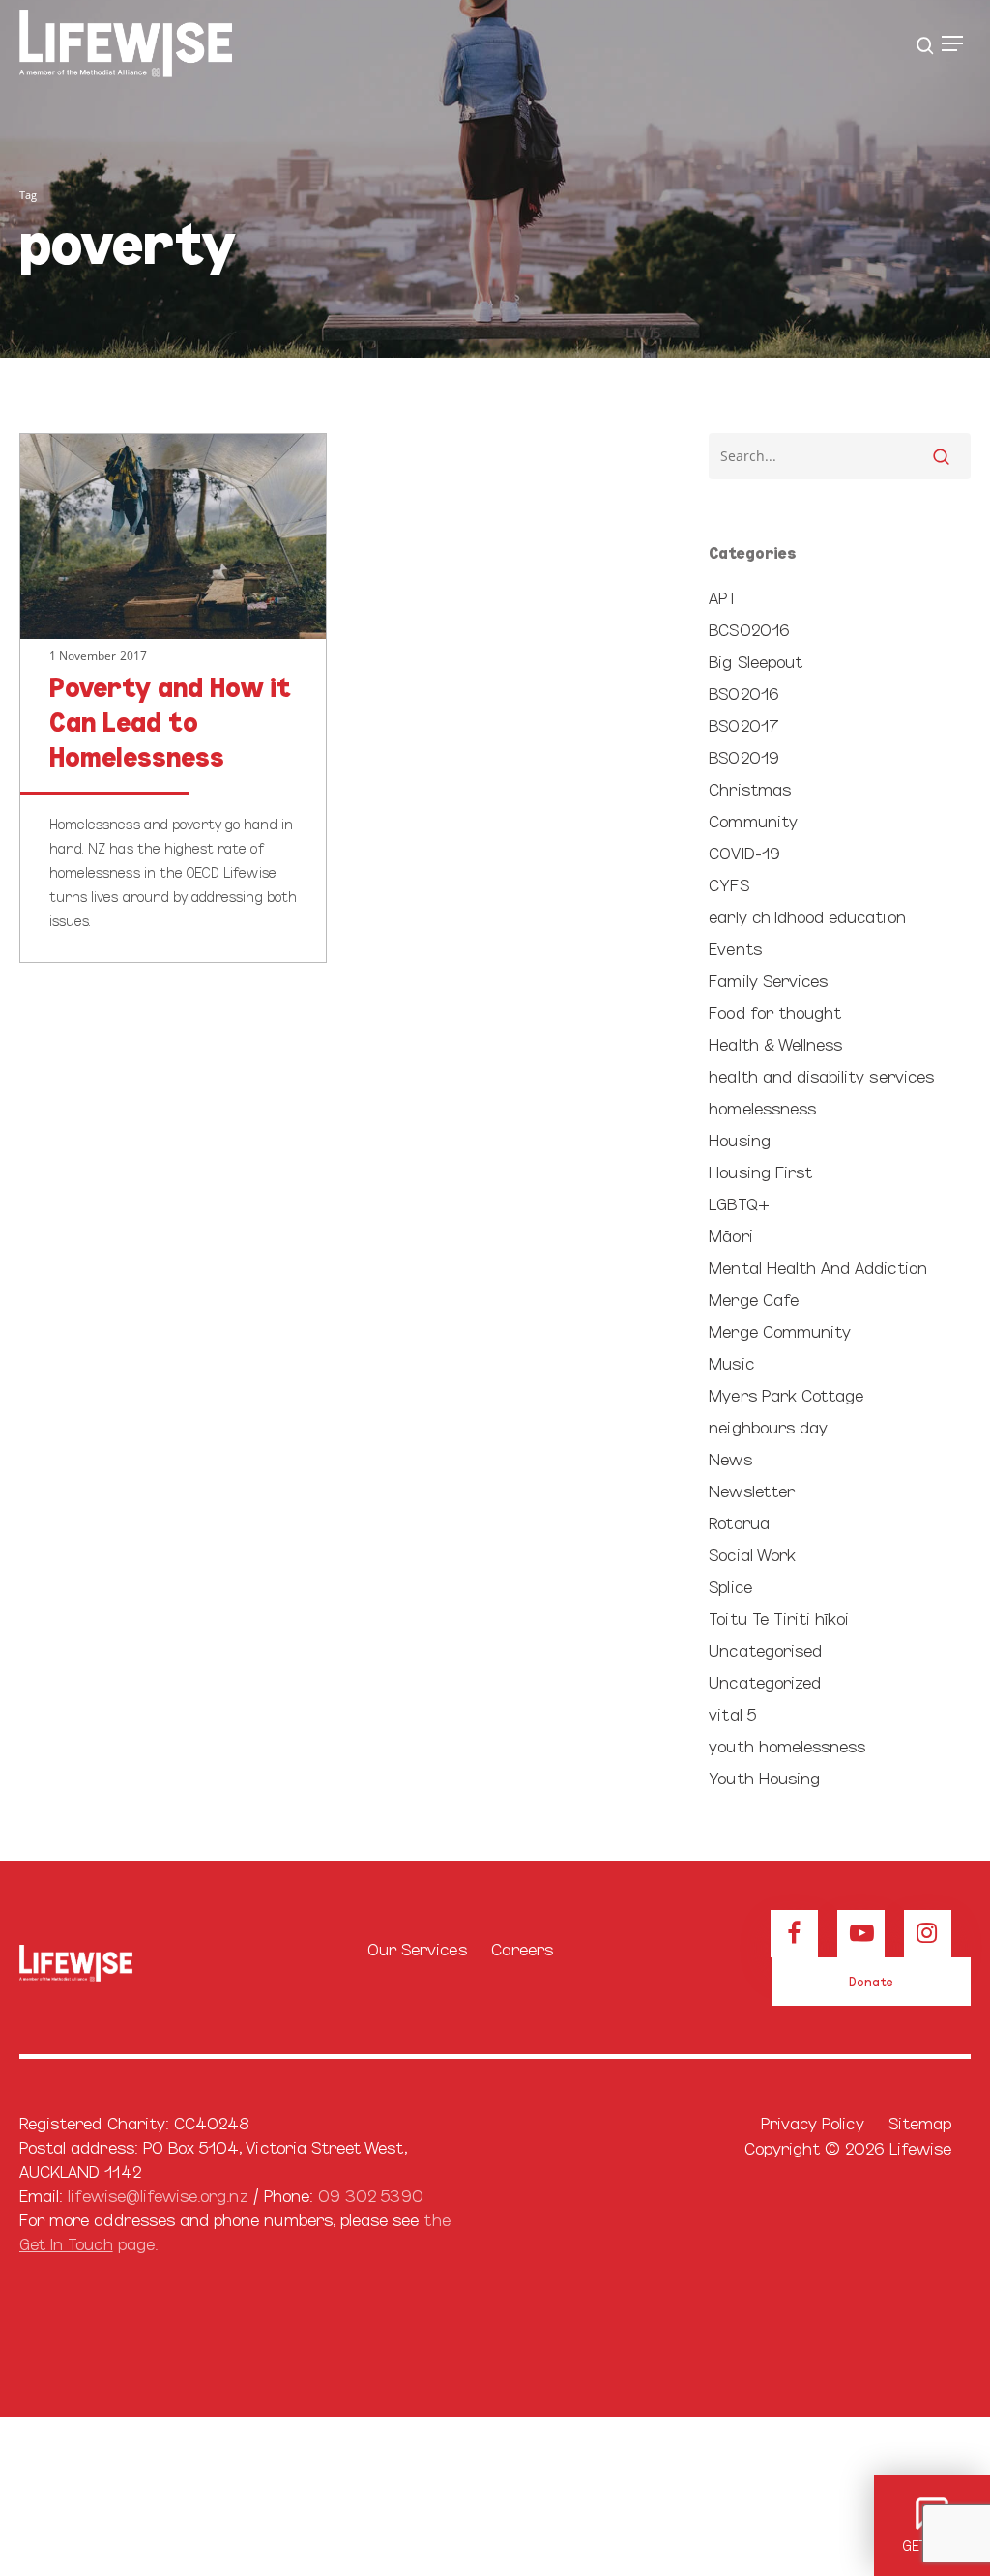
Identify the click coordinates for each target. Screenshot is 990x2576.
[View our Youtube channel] (861, 1934)
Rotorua (739, 1522)
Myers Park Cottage (786, 1394)
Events (735, 948)
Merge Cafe (754, 1299)
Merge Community (780, 1331)
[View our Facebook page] (794, 1934)
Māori (730, 1235)
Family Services (768, 980)
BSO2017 (743, 724)
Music (731, 1362)
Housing (739, 1139)
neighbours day (768, 1426)
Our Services (417, 1948)
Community (753, 820)
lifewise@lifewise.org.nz (158, 2195)
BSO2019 (743, 756)
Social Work (752, 1554)
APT (723, 597)
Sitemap (920, 2122)
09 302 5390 (371, 2195)
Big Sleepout (756, 661)
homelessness (762, 1107)
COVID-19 (744, 852)
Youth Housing (764, 1777)
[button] (952, 43)
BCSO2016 (748, 629)
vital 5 (732, 1713)
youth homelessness (787, 1745)
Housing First (760, 1171)
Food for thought (775, 1012)
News (730, 1458)
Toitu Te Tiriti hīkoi (779, 1618)
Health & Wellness (775, 1043)
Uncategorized (765, 1681)
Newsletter (752, 1490)
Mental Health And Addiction (817, 1267)
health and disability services (821, 1075)
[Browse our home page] (76, 1963)
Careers (522, 1948)
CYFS (728, 884)
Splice (730, 1586)
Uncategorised (765, 1650)
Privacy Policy (813, 2122)
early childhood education (807, 916)
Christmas (749, 788)
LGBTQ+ (739, 1203)
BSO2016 (743, 693)
